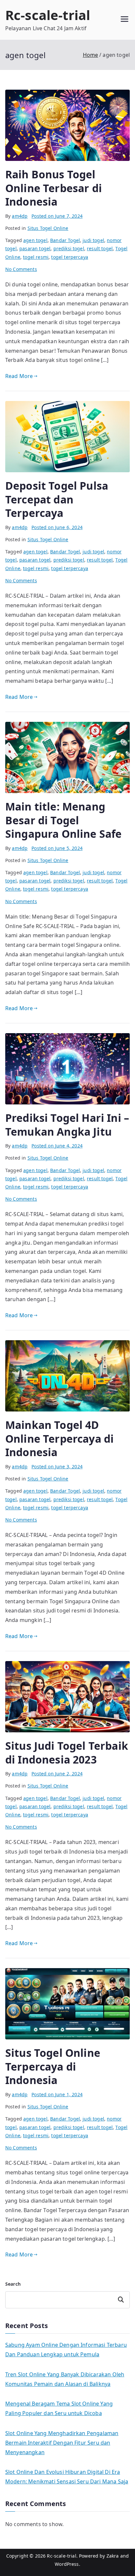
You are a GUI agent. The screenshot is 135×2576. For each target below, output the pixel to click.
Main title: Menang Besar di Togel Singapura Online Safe (63, 820)
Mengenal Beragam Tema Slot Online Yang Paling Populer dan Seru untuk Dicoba (59, 2408)
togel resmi (36, 257)
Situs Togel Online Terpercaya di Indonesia (53, 2066)
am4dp (20, 216)
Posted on (57, 216)
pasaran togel (35, 248)
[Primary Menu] (125, 20)
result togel (100, 248)
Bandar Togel (65, 240)
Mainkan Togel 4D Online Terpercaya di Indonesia (59, 1438)
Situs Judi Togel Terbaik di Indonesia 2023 (67, 1753)
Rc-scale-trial (48, 15)
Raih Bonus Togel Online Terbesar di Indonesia (54, 188)
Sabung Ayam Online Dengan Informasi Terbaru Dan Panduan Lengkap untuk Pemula (66, 2350)
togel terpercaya (70, 257)
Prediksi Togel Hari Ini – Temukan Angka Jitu (67, 1125)
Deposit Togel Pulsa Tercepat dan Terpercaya (57, 499)
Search (13, 2284)
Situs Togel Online (48, 228)
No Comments (21, 269)
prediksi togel (69, 248)
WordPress (67, 2564)
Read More (19, 376)
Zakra (113, 2556)
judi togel (93, 240)
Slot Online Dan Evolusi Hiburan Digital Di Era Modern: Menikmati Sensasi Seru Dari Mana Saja (67, 2477)
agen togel (35, 240)
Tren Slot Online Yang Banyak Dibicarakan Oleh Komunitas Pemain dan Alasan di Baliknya (65, 2379)
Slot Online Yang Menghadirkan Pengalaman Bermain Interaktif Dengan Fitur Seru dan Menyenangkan (62, 2443)
